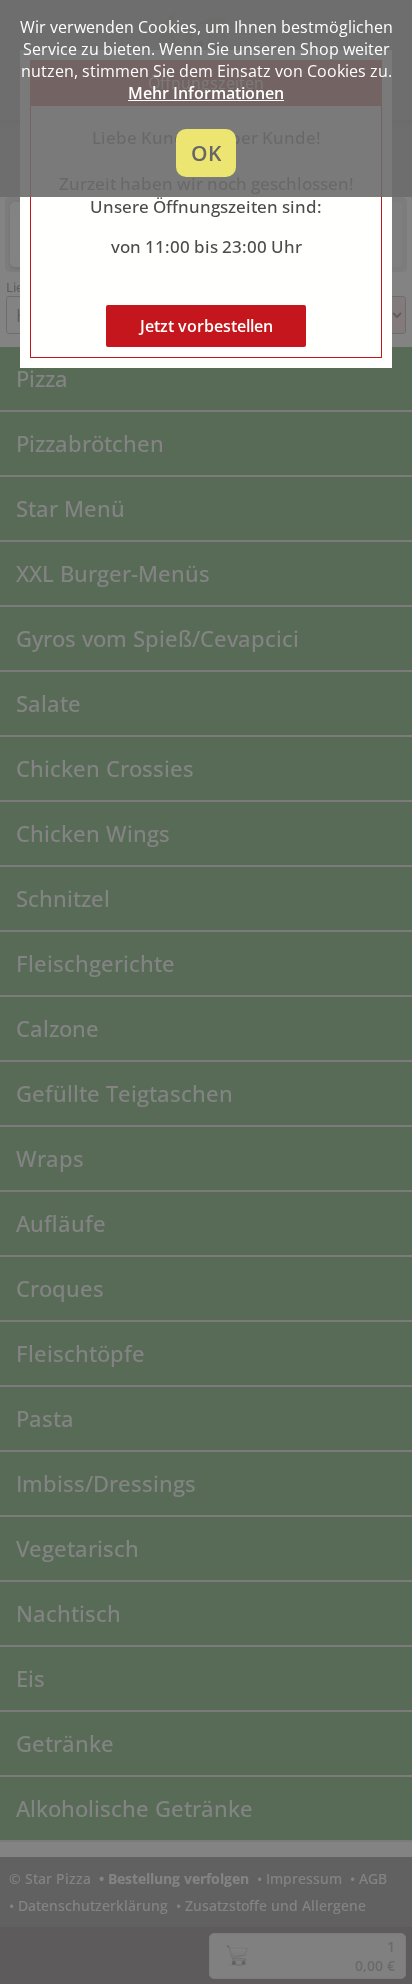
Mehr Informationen (206, 93)
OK (206, 153)
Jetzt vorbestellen (206, 326)
